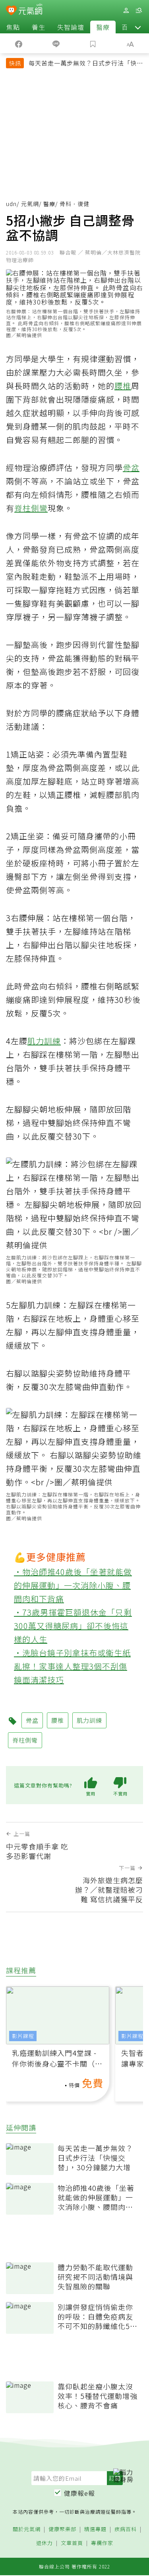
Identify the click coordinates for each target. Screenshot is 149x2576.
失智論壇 (71, 27)
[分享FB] (19, 43)
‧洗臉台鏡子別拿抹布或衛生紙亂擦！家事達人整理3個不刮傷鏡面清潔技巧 (72, 1666)
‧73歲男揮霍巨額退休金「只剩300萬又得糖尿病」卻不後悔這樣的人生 (73, 1626)
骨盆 (131, 468)
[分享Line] (56, 43)
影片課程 (23, 2036)
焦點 (13, 27)
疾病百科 (126, 2529)
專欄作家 (102, 2543)
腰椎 (123, 386)
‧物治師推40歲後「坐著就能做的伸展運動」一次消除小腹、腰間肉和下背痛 (73, 1585)
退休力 (45, 2543)
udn (11, 204)
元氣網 (30, 204)
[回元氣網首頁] (30, 10)
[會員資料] (126, 11)
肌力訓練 (44, 1041)
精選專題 (95, 2529)
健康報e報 (79, 2493)
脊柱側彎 (31, 508)
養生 (39, 27)
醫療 (103, 27)
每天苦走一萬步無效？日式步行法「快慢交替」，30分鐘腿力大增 (86, 64)
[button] (138, 27)
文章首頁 (72, 2543)
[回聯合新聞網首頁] (11, 11)
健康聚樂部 (62, 2529)
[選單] (139, 11)
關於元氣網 (27, 2529)
